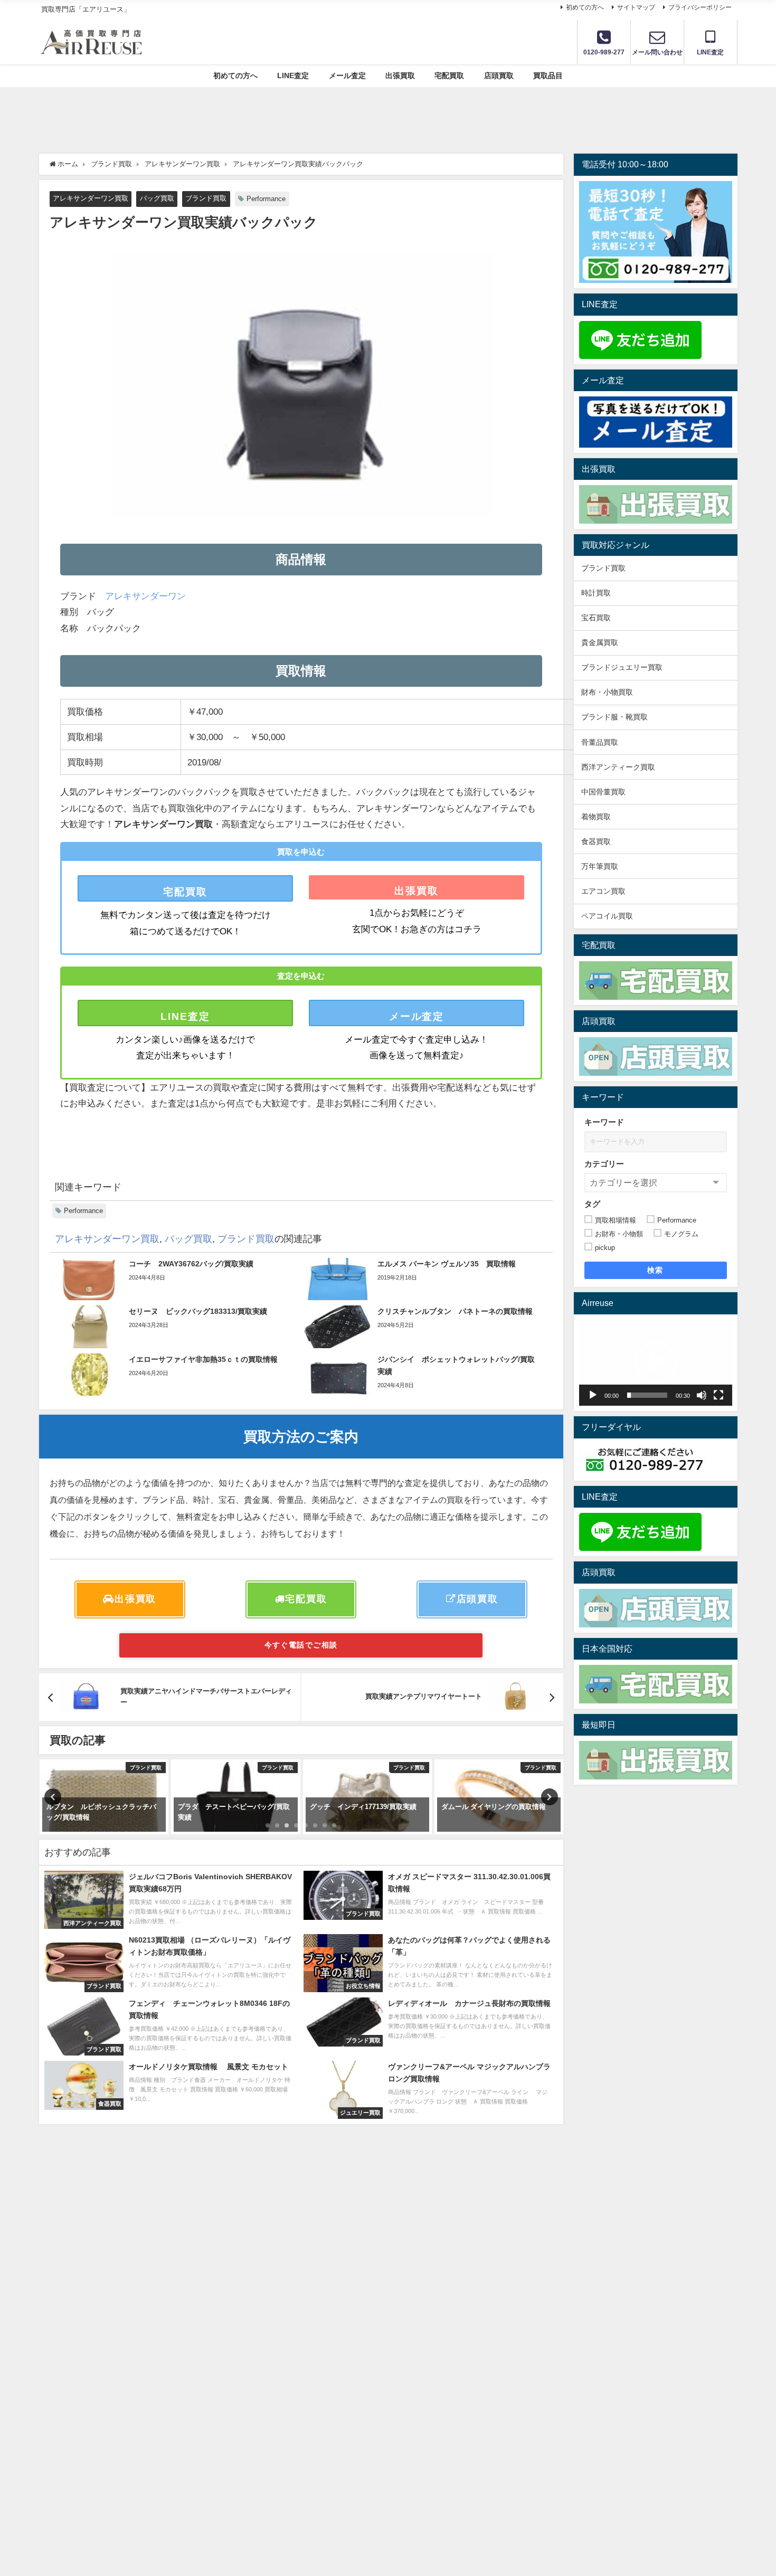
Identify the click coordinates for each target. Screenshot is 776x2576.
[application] (656, 1363)
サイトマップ (636, 7)
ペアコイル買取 (607, 916)
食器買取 (596, 841)
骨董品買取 (600, 742)
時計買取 (596, 593)
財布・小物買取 (607, 692)
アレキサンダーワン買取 (91, 198)
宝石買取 (596, 618)
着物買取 (596, 817)
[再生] (593, 1395)
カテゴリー (604, 1164)
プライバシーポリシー (700, 7)
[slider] (647, 1395)
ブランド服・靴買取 (614, 717)
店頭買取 (499, 75)
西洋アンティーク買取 (618, 767)
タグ (592, 1204)
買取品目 (548, 75)
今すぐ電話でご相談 (301, 1645)
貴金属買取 (603, 642)
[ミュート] (702, 1395)
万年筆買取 (600, 866)
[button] (656, 1362)
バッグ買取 (157, 198)
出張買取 (400, 75)
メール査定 (347, 75)
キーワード (604, 1122)
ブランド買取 (206, 198)
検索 (655, 1270)
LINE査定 (293, 75)
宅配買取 (449, 75)
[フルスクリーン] (718, 1395)
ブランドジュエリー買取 (622, 667)
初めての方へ (585, 7)
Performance (266, 199)
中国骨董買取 (603, 792)
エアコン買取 (603, 891)
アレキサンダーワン (145, 596)
